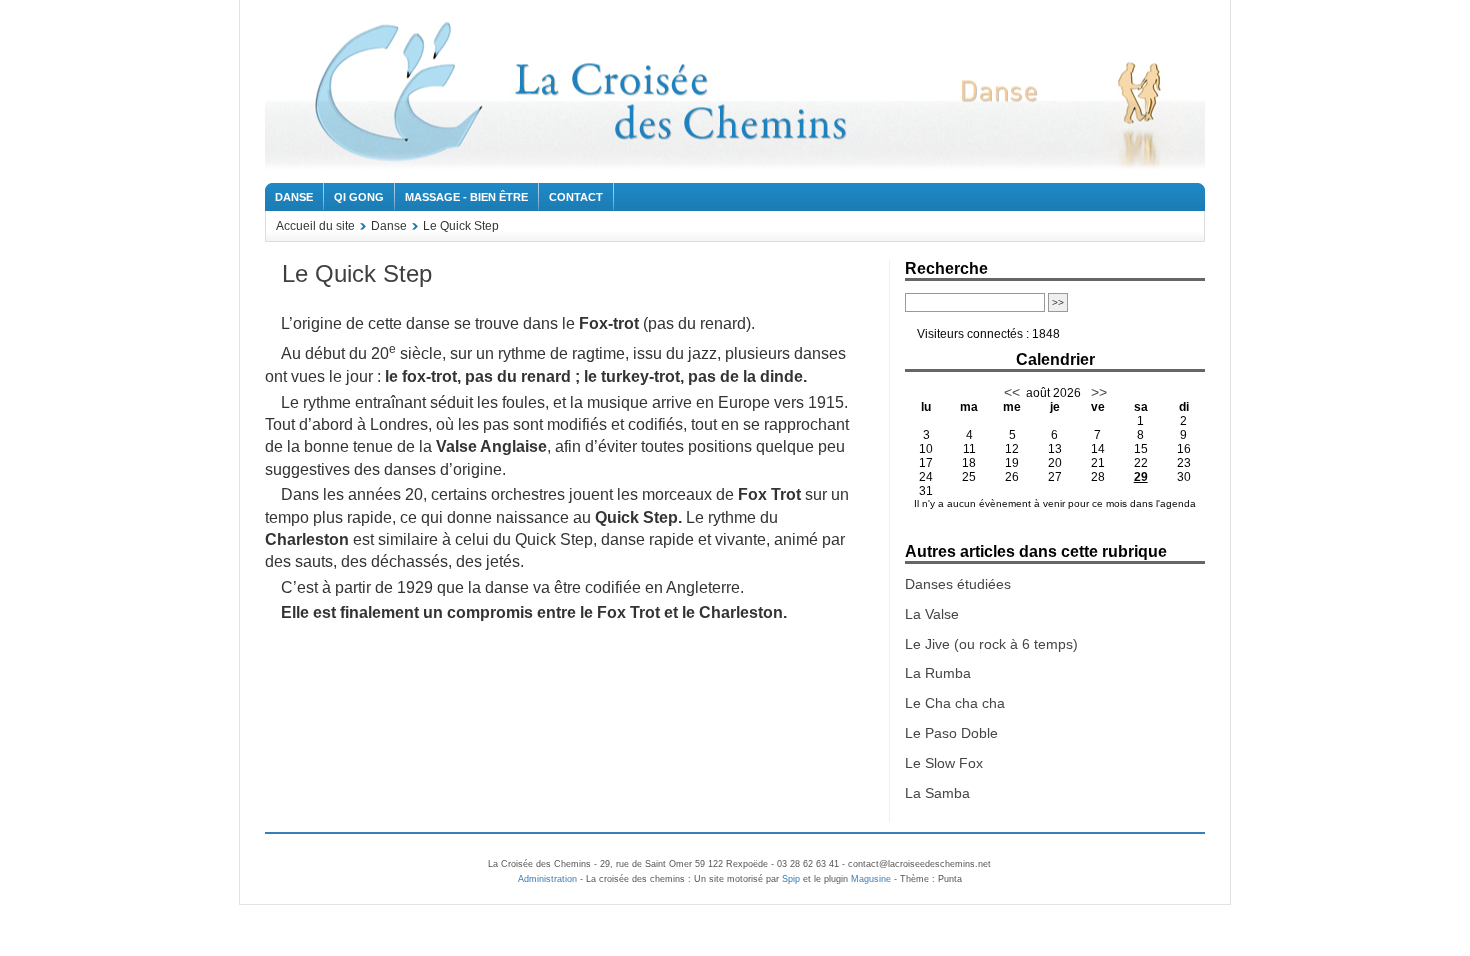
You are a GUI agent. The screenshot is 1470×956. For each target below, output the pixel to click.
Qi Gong (359, 197)
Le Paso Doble (951, 733)
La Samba (937, 793)
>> (1097, 392)
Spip (791, 879)
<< (1012, 392)
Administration (547, 879)
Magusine (871, 879)
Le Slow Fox (944, 763)
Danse (294, 197)
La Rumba (938, 673)
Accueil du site (315, 226)
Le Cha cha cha (955, 703)
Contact (576, 197)
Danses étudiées (958, 584)
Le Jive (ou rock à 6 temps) (991, 644)
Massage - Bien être (466, 197)
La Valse (932, 614)
